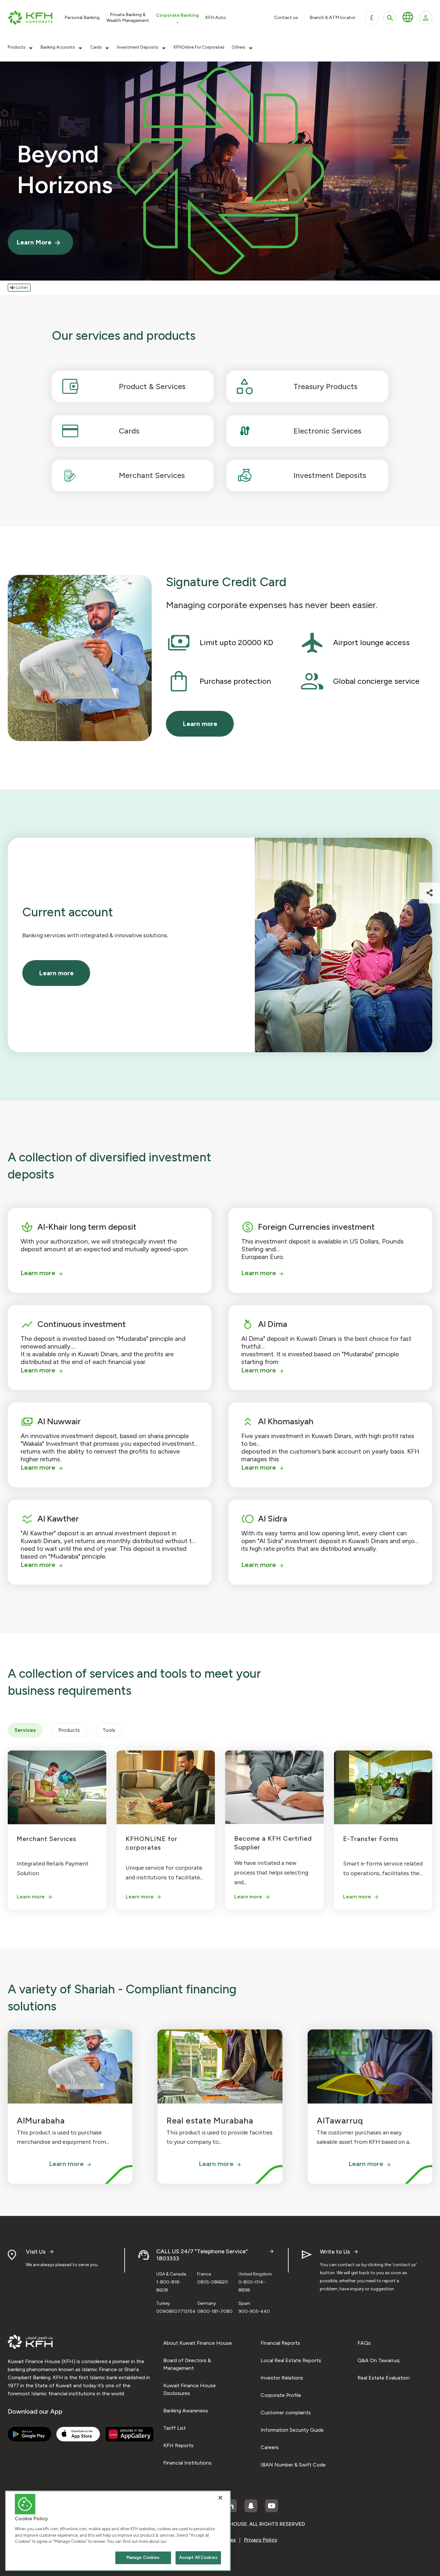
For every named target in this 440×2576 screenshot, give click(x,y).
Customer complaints (286, 2413)
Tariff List (175, 2428)
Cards (96, 47)
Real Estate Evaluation (384, 2378)
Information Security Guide (292, 2430)
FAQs (364, 2343)
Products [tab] (69, 1730)
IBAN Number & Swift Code (293, 2465)
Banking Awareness (186, 2411)
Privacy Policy (261, 2540)
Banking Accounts (58, 47)
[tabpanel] (220, 1827)
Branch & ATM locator (333, 18)
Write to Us (335, 2252)
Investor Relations (282, 2378)
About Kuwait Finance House (198, 2343)
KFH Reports (178, 2445)
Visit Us (36, 2252)
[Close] (220, 2498)
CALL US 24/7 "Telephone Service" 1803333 (202, 2255)
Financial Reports (280, 2343)
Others (239, 47)
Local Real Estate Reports (291, 2360)
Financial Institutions (187, 2463)
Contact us (286, 18)
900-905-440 (254, 2311)
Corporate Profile (281, 2395)
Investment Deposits (138, 47)
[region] (118, 2531)
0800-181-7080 (215, 2311)
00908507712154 (176, 2311)
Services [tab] (25, 1730)
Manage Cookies (143, 2557)
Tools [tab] (109, 1730)
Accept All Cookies (198, 2557)
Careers (270, 2447)
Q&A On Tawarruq (378, 2360)
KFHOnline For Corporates (199, 47)
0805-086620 (213, 2282)
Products (17, 47)
